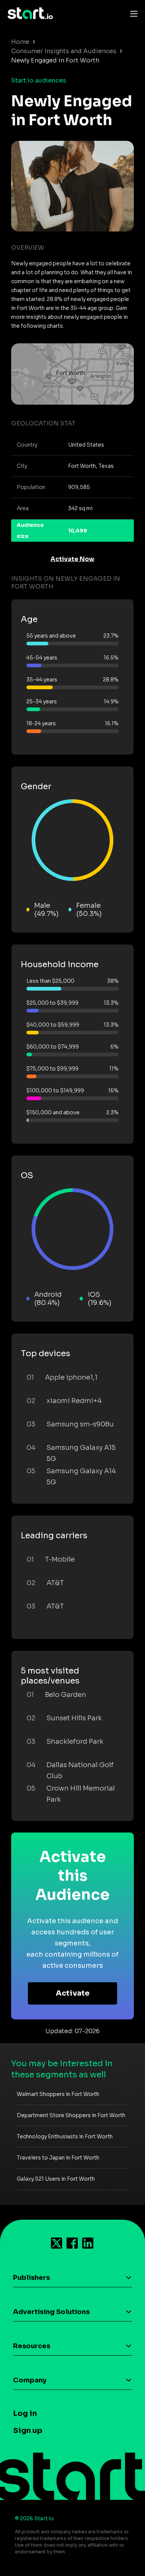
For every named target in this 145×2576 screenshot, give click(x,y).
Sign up (28, 2431)
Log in (25, 2413)
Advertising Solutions (51, 2312)
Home (20, 42)
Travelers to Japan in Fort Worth (58, 2158)
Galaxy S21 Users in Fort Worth (56, 2179)
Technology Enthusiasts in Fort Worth (65, 2136)
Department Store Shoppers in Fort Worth (71, 2115)
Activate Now (72, 559)
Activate (73, 1993)
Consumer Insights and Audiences (64, 51)
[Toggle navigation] (132, 13)
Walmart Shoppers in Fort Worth (58, 2094)
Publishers (31, 2278)
